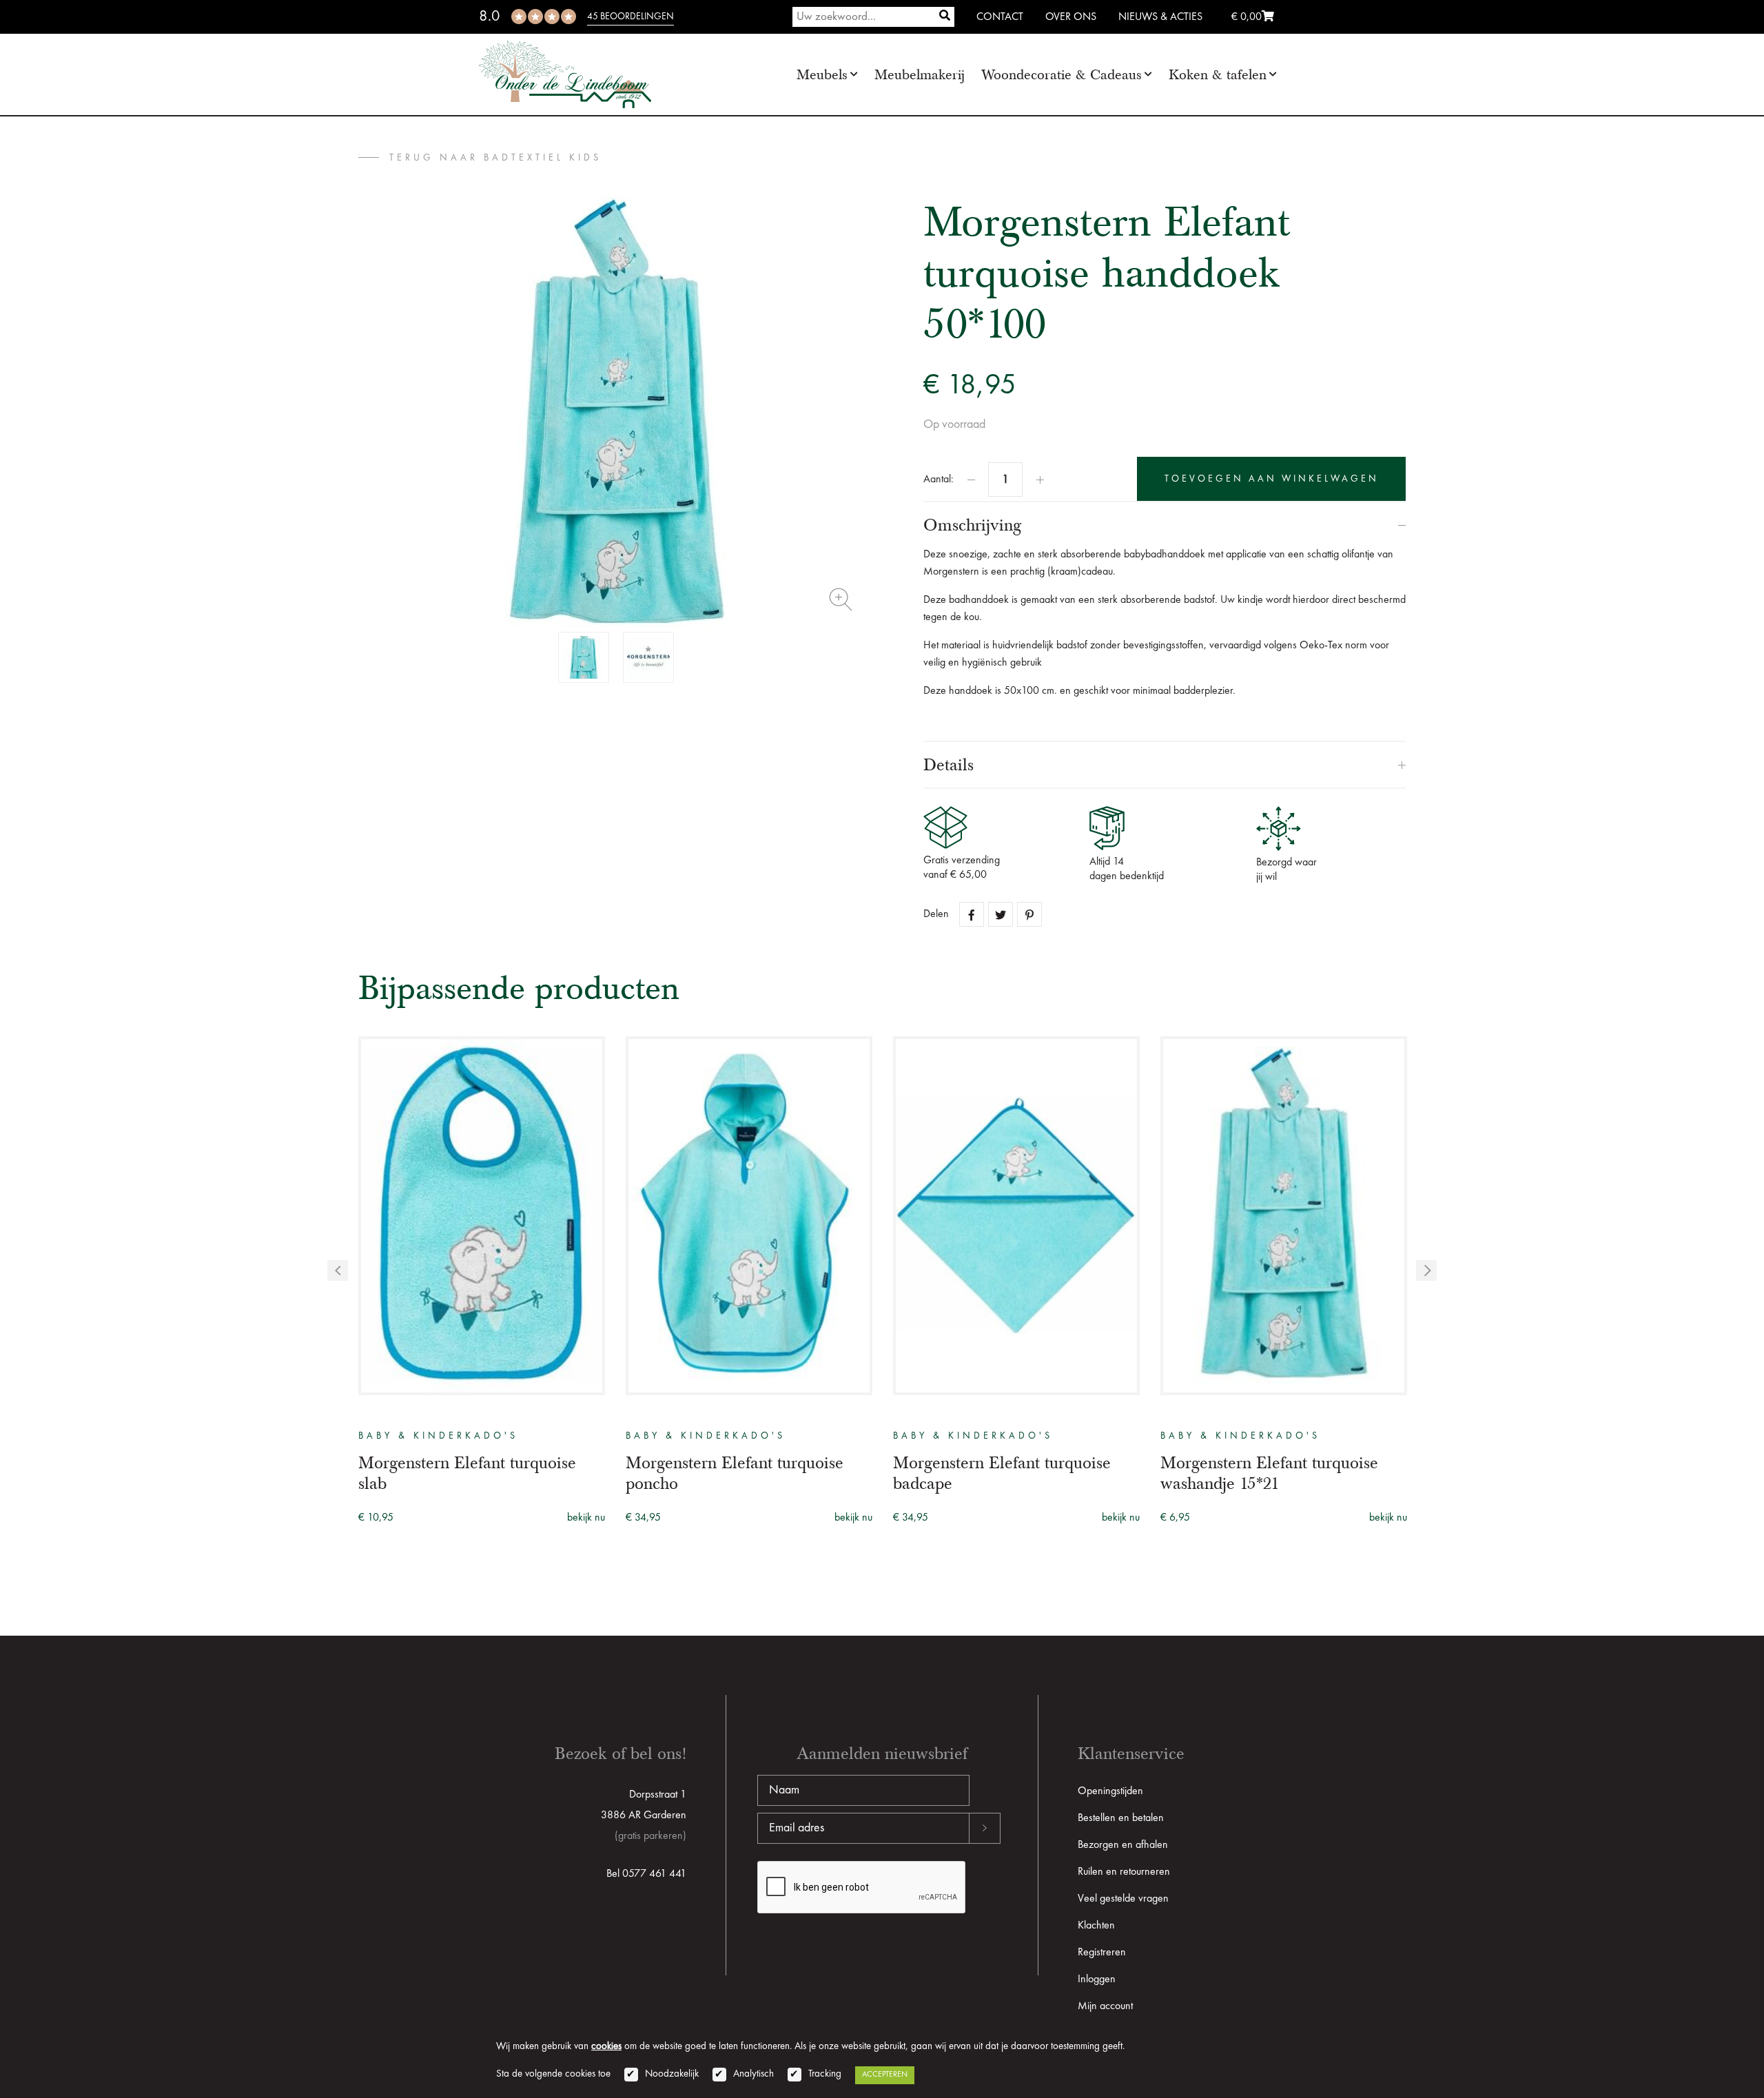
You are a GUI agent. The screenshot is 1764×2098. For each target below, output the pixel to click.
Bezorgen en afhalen (1123, 1845)
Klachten (1096, 1926)
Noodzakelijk (672, 2074)
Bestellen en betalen (1121, 1818)
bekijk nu (586, 1518)
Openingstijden (1110, 1791)
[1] (945, 17)
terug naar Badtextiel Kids (495, 158)
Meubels (822, 75)
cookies (606, 2047)
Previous (338, 1271)
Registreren (1102, 1953)
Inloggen (1097, 1979)
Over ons (1071, 17)
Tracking (825, 2074)
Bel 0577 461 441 (646, 1874)
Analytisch (753, 2074)
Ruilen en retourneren (1124, 1872)
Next (1426, 1271)
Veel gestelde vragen (1123, 1899)
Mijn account (1105, 2006)
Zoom (841, 599)
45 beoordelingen (630, 17)
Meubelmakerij (920, 75)
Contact (1000, 17)
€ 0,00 (1247, 17)
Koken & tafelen (1218, 75)
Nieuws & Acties (1160, 17)
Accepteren (885, 2075)
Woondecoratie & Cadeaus (1062, 75)
